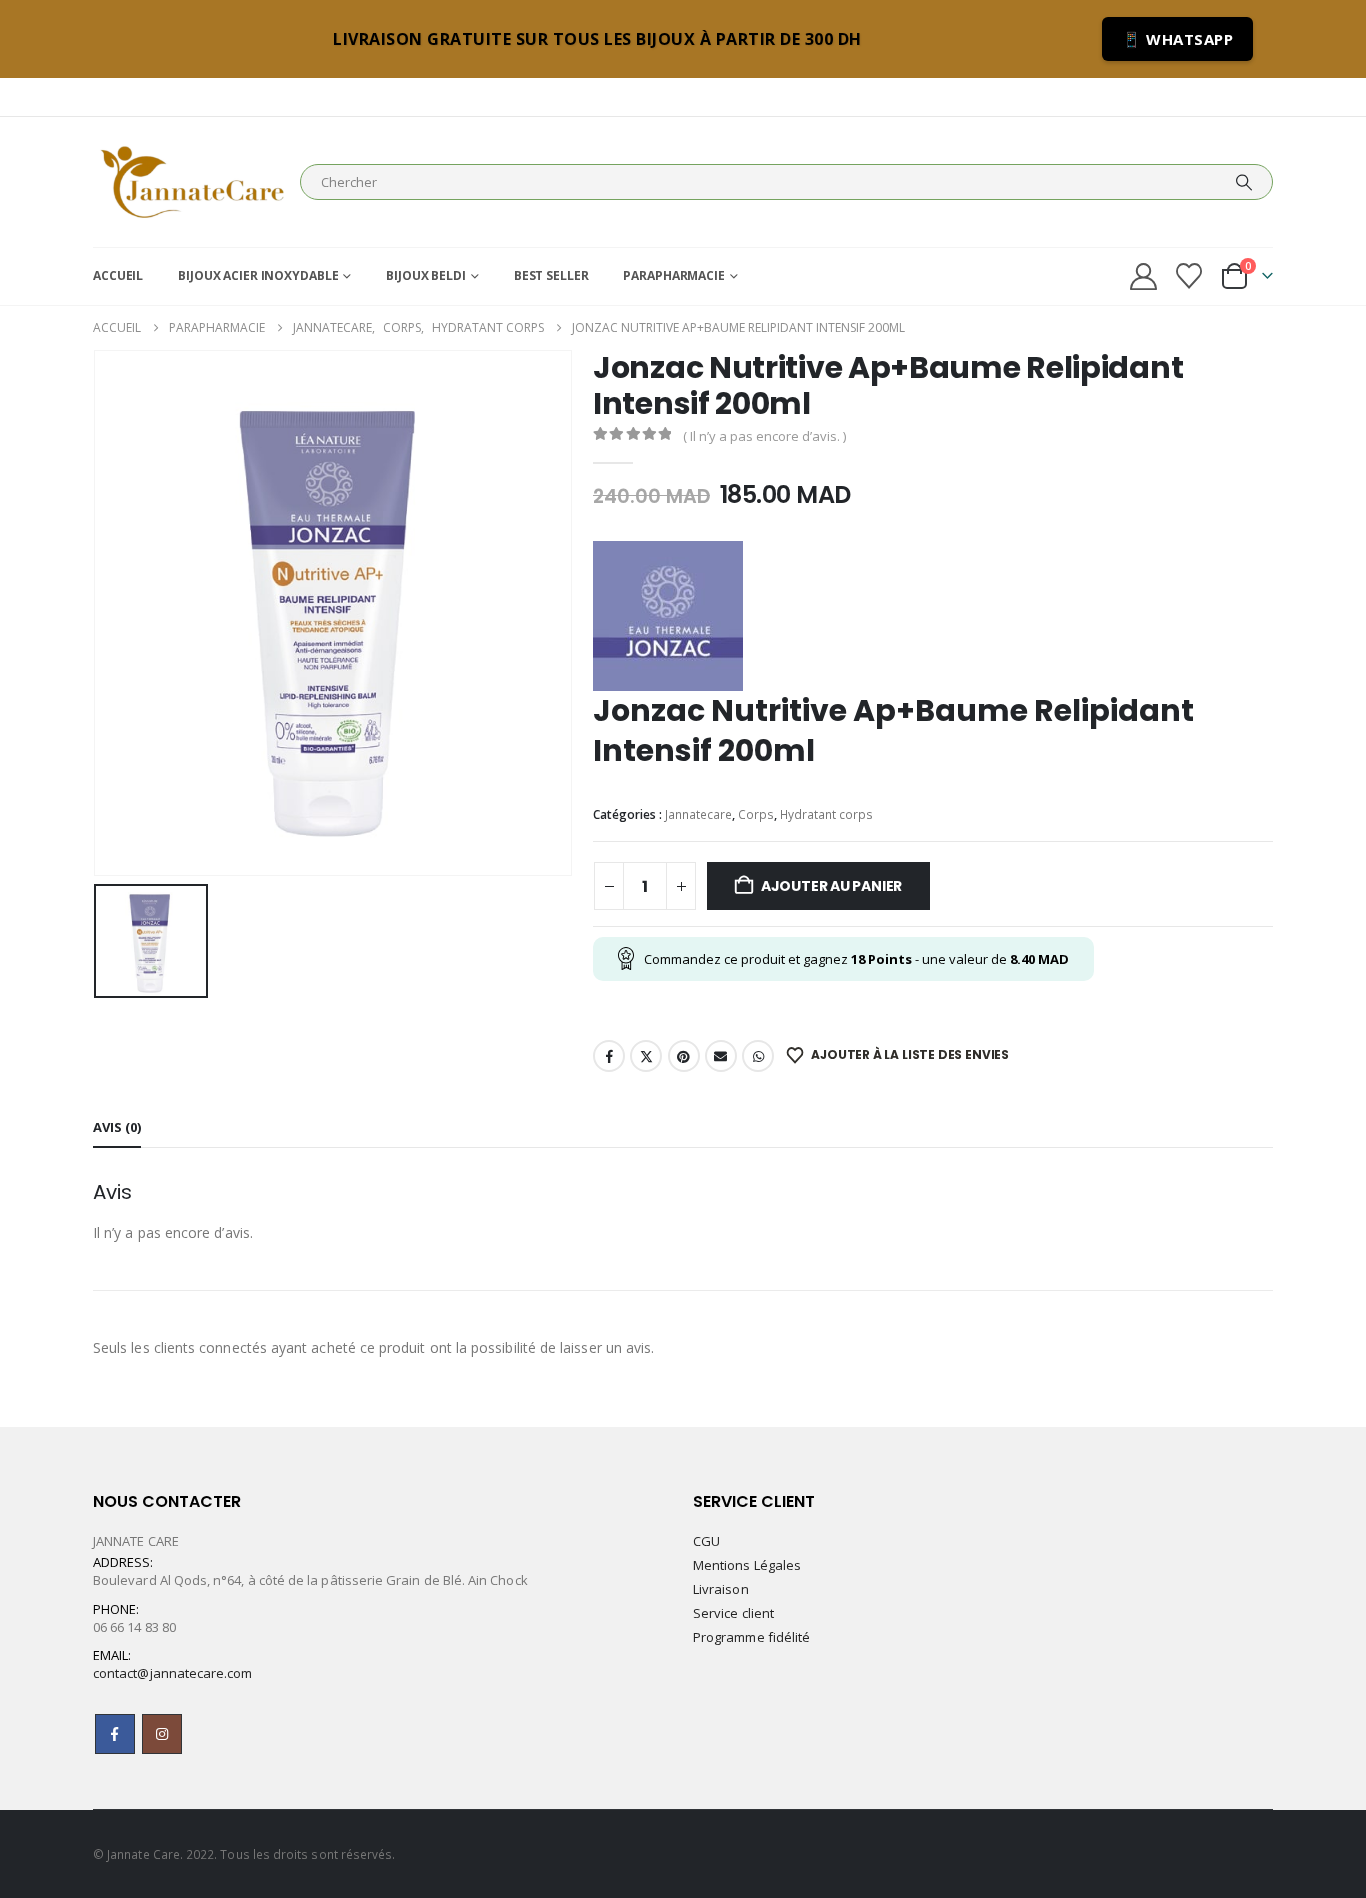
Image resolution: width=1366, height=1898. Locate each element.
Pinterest (684, 1056)
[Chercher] (1244, 182)
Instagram (162, 1734)
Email (721, 1056)
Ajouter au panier (831, 886)
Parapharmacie (673, 275)
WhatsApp (758, 1056)
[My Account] (1143, 276)
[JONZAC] (668, 616)
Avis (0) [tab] (117, 1127)
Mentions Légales (747, 1565)
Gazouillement (646, 1056)
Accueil (118, 275)
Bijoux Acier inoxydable (258, 275)
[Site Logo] (191, 182)
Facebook (609, 1056)
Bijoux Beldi (426, 275)
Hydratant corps (826, 814)
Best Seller (551, 275)
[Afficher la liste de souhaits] (1189, 276)
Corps (756, 814)
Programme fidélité (751, 1637)
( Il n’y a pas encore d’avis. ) (764, 436)
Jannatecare (698, 814)
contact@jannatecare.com (173, 1673)
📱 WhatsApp (1177, 39)
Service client (733, 1613)
